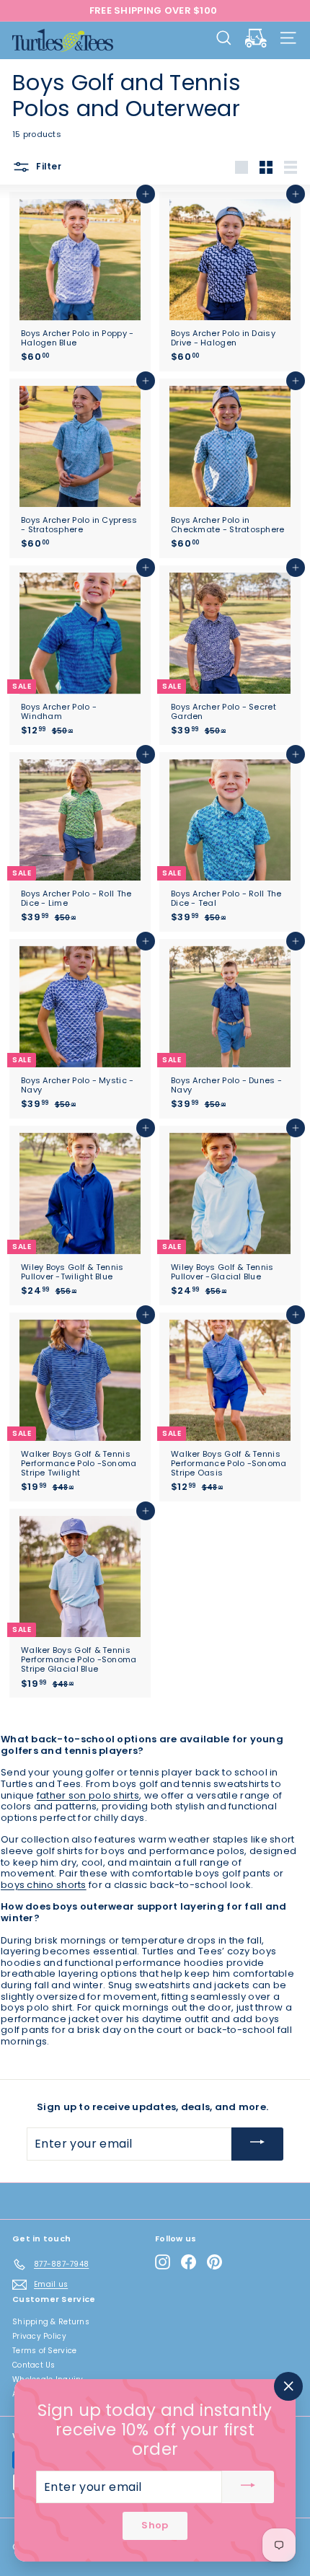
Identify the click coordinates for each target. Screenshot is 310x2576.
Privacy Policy (39, 2336)
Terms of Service (44, 2351)
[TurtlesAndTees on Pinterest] (214, 2262)
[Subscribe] (257, 2144)
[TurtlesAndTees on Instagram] (163, 2262)
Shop (155, 2526)
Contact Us (34, 2365)
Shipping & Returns (51, 2322)
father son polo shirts (88, 1795)
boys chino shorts (44, 1885)
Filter (48, 166)
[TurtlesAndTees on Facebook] (189, 2262)
